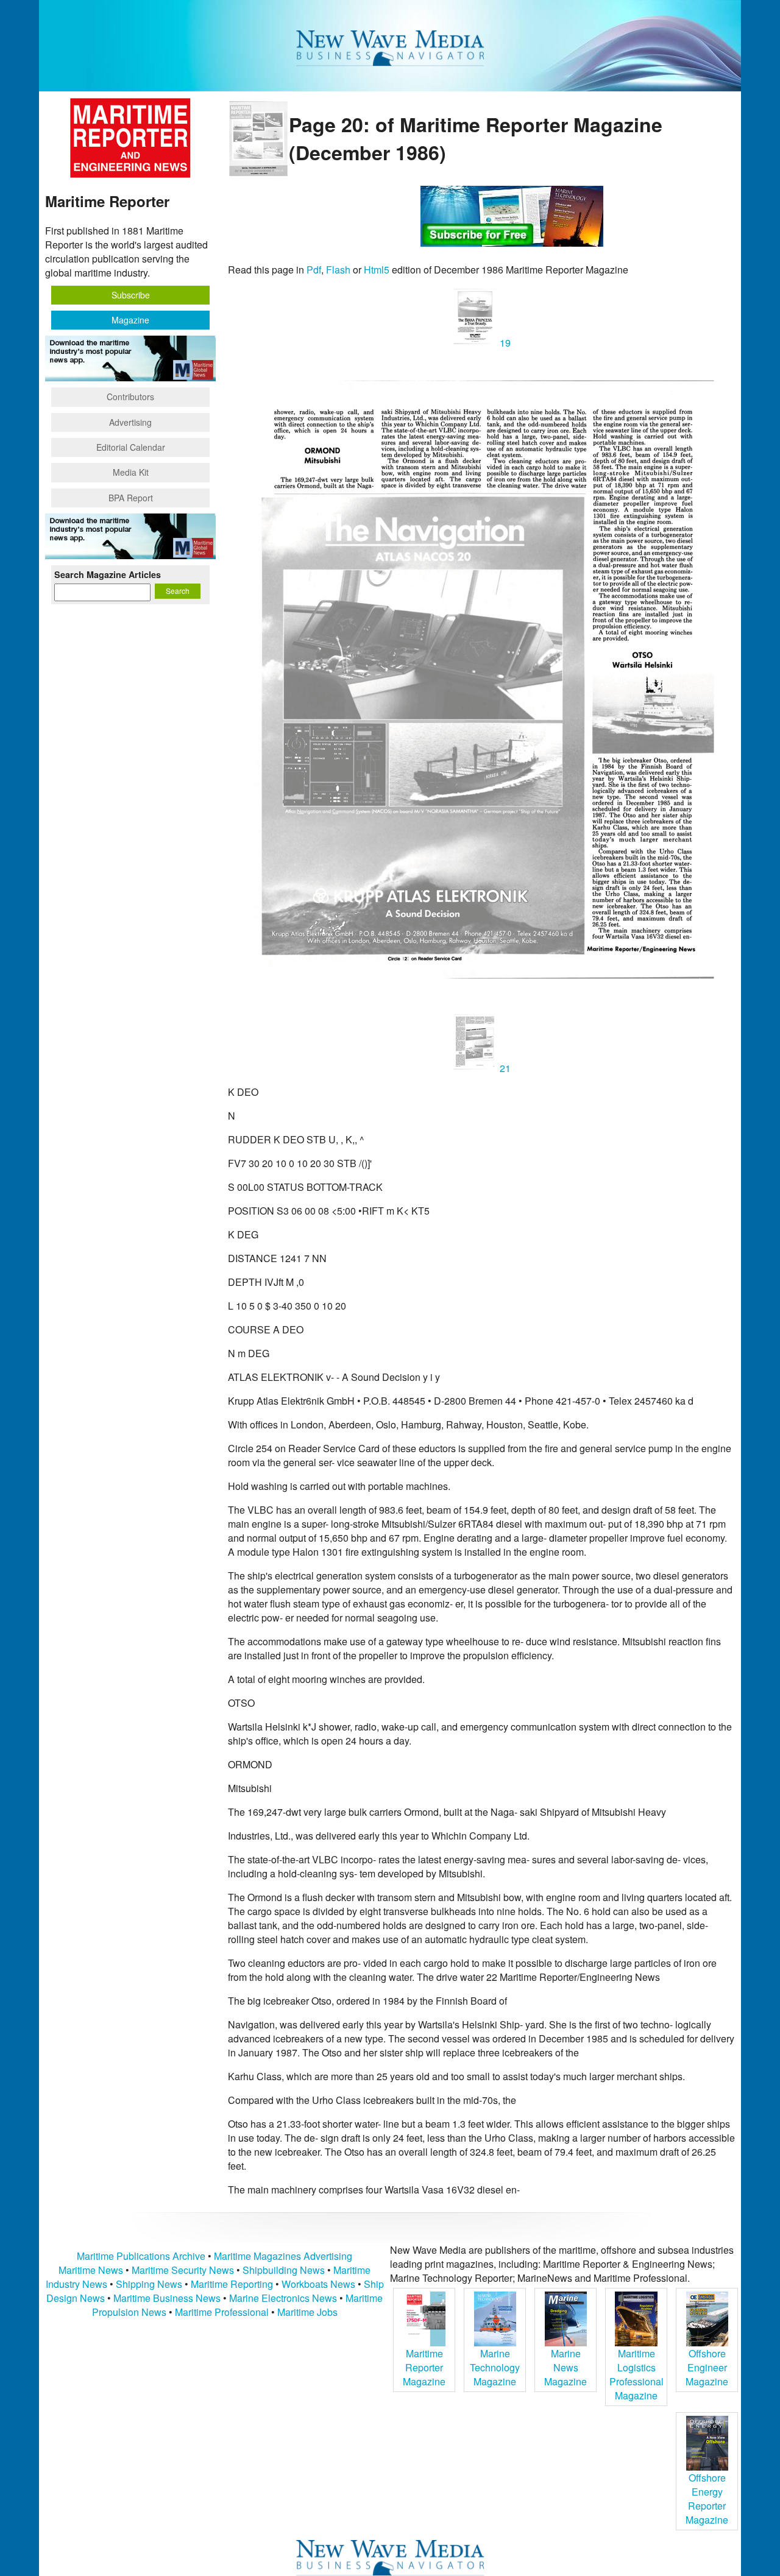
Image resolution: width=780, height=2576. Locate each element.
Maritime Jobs (307, 2312)
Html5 (377, 270)
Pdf (314, 270)
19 (504, 343)
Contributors (130, 397)
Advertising (130, 422)
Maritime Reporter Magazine (424, 2367)
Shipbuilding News (284, 2270)
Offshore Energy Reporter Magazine (707, 2499)
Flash (338, 270)
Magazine (130, 320)
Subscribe (131, 295)
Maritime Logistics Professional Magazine (636, 2374)
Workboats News (318, 2284)
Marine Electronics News (283, 2298)
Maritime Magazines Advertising (283, 2256)
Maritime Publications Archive (141, 2256)
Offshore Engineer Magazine (707, 2367)
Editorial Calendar (131, 447)
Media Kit (131, 472)
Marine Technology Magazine (495, 2367)
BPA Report (131, 498)
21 (504, 1068)
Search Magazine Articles (108, 574)
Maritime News (91, 2270)
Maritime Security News (183, 2270)
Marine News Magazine (565, 2367)
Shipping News (149, 2284)
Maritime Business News (168, 2298)
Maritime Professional (222, 2312)
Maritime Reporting (232, 2284)
